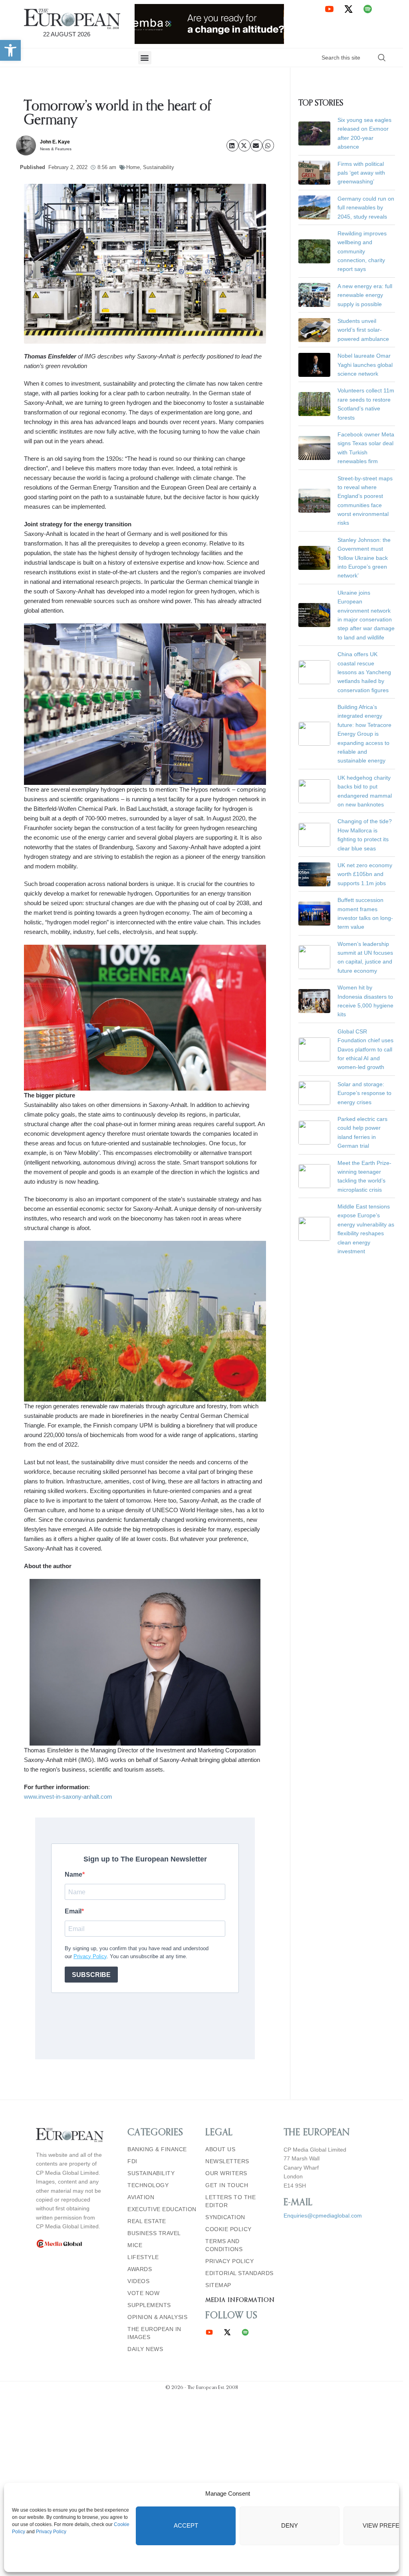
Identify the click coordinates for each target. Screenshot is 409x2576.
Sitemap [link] (218, 2285)
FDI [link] (132, 2161)
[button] (145, 58)
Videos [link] (138, 2281)
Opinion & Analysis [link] (157, 2317)
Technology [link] (148, 2185)
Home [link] (133, 167)
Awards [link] (140, 2269)
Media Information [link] (240, 2300)
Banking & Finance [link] (157, 2149)
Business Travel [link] (154, 2233)
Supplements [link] (149, 2305)
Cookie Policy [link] (228, 2229)
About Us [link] (220, 2149)
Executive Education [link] (162, 2209)
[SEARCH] (382, 58)
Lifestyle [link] (143, 2257)
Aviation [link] (141, 2197)
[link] (10, 50)
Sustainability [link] (159, 167)
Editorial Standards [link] (239, 2273)
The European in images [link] (154, 2333)
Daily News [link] (145, 2349)
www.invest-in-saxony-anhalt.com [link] (68, 1797)
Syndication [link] (225, 2217)
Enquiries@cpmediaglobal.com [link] (323, 2216)
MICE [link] (135, 2245)
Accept (186, 2525)
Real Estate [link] (147, 2221)
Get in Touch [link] (227, 2185)
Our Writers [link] (226, 2173)
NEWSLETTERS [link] (227, 2161)
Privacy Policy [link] (51, 2532)
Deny (290, 2525)
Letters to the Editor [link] (230, 2201)
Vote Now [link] (143, 2293)
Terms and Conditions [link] (224, 2245)
